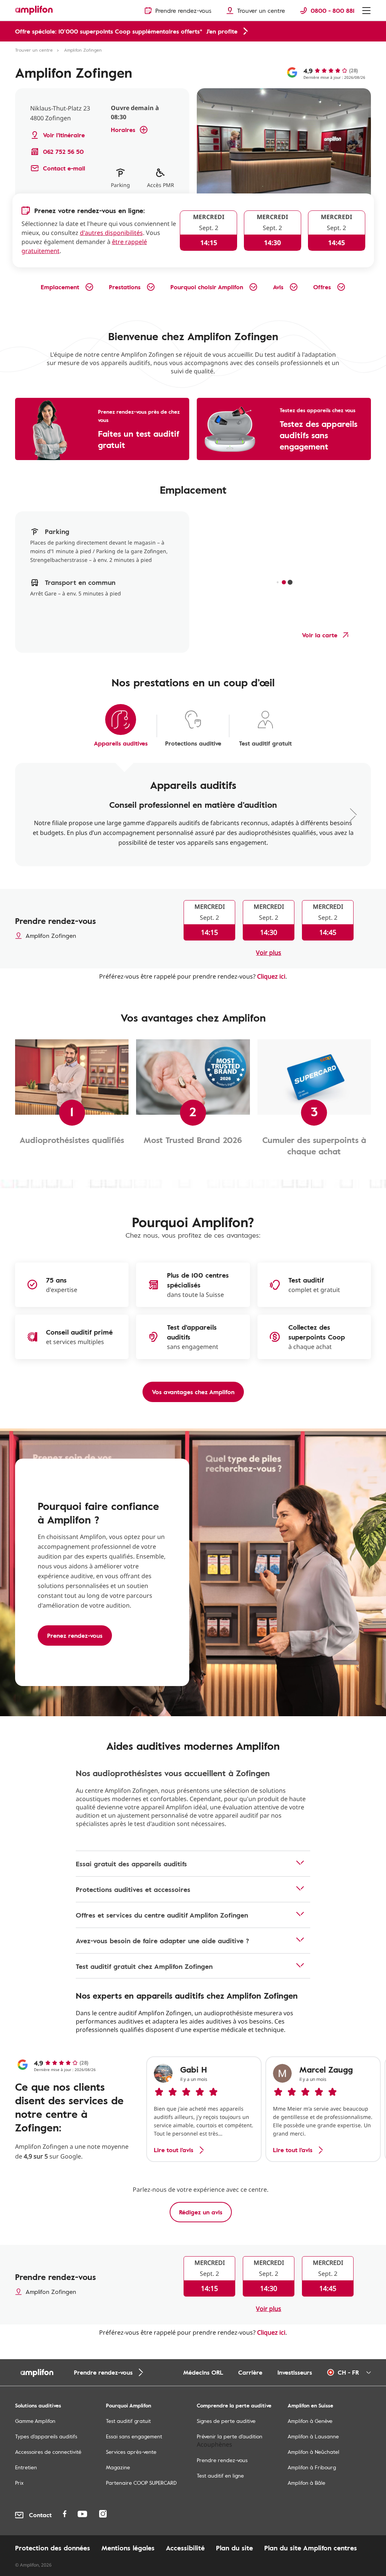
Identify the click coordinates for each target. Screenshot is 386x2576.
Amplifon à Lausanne (313, 2436)
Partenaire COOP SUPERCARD (141, 2483)
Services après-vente (131, 2452)
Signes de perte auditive (226, 2421)
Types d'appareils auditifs (46, 2436)
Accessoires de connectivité (48, 2452)
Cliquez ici (271, 976)
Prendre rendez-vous (222, 2460)
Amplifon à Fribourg (312, 2467)
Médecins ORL (203, 2372)
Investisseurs (295, 2372)
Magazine (118, 2467)
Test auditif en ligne (220, 2476)
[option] (204, 2109)
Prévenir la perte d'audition (230, 2436)
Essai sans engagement (134, 2436)
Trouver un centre (34, 50)
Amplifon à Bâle (306, 2483)
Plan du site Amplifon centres (311, 2548)
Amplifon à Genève (310, 2421)
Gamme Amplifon (35, 2421)
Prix (19, 2483)
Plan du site (234, 2548)
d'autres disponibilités (111, 233)
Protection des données (53, 2548)
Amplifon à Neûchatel (313, 2452)
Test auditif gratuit (128, 2421)
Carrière (250, 2372)
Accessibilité (185, 2548)
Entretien (26, 2467)
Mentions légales (128, 2548)
